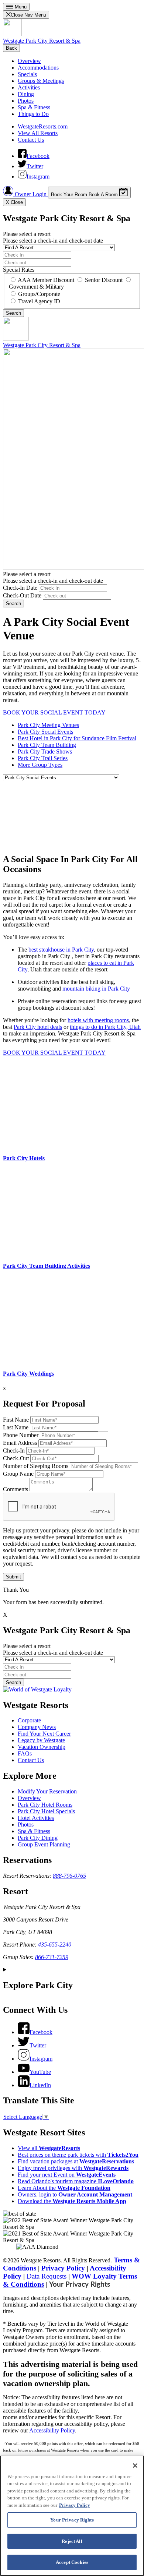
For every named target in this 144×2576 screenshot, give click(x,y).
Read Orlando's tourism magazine (76, 2181)
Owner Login (31, 194)
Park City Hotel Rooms (45, 1805)
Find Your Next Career (44, 1734)
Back (11, 48)
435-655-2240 (55, 1945)
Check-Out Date (22, 595)
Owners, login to (75, 2194)
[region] (72, 2516)
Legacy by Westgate (41, 1740)
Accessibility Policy (52, 2430)
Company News (37, 1727)
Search (13, 604)
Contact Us (31, 140)
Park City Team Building (47, 745)
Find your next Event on (67, 2175)
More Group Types (40, 765)
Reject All (72, 2541)
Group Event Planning (44, 1844)
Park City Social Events (45, 732)
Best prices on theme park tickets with (78, 2155)
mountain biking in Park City (96, 989)
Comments (16, 1489)
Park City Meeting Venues (48, 725)
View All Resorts (38, 133)
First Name (16, 1420)
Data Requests (47, 2276)
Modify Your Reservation (47, 1791)
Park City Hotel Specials (46, 1811)
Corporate (29, 1720)
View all (49, 2148)
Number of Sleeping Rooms (36, 1466)
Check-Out (16, 1458)
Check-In (14, 1451)
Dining (26, 94)
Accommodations (38, 68)
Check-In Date (20, 588)
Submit (13, 1577)
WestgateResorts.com (43, 126)
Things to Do (33, 114)
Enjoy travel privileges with (73, 2168)
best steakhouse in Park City (61, 950)
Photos (26, 101)
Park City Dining (38, 1838)
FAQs (25, 1753)
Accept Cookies (72, 2562)
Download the (72, 2201)
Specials (27, 74)
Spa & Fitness (34, 107)
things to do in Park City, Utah (105, 1027)
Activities (29, 87)
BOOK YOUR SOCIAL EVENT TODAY (54, 712)
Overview (29, 61)
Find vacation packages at (76, 2161)
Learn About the (64, 2188)
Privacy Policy (63, 2268)
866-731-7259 (52, 1957)
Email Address (20, 1443)
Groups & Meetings (41, 81)
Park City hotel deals (38, 1027)
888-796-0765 (69, 1876)
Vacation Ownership (42, 1747)
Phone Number (21, 1435)
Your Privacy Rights (80, 2285)
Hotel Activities (36, 1818)
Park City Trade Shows (45, 751)
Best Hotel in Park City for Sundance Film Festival (77, 738)
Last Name (16, 1427)
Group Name (18, 1474)
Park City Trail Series (43, 758)
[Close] (135, 2466)
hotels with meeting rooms (98, 1020)
